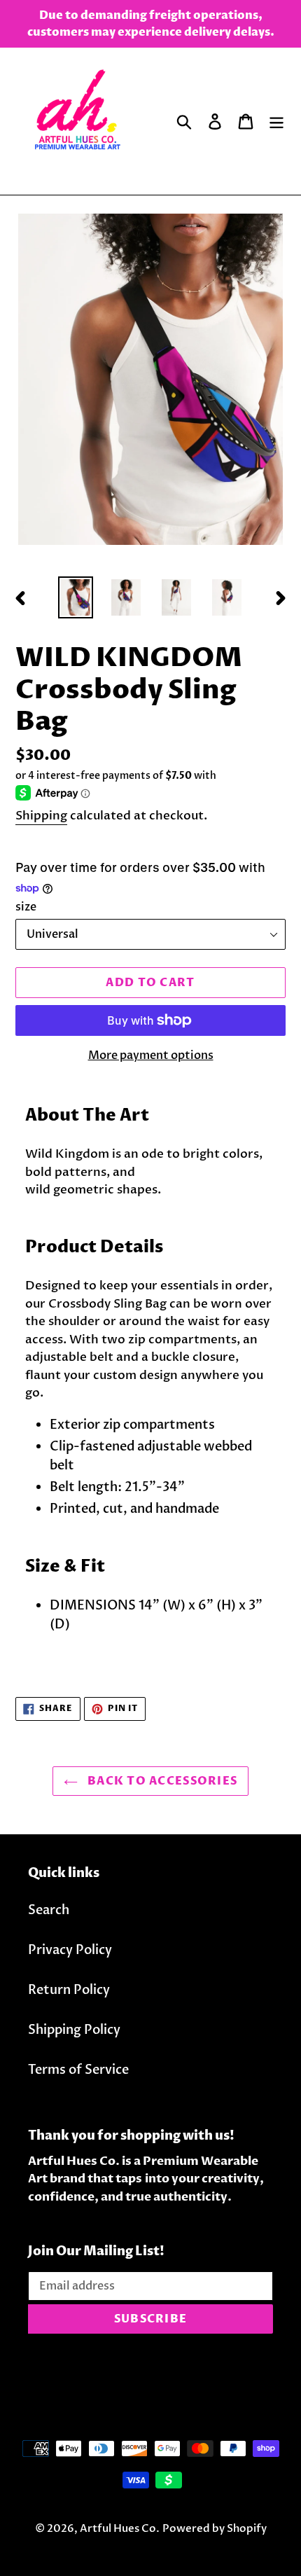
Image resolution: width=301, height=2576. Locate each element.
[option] (76, 598)
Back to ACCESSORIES (161, 1781)
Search (49, 1910)
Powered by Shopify (215, 2528)
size (26, 907)
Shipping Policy (74, 2030)
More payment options (151, 1055)
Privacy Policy (70, 1950)
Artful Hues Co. (120, 2528)
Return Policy (69, 1990)
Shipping (41, 816)
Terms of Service (78, 2070)
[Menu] (276, 122)
